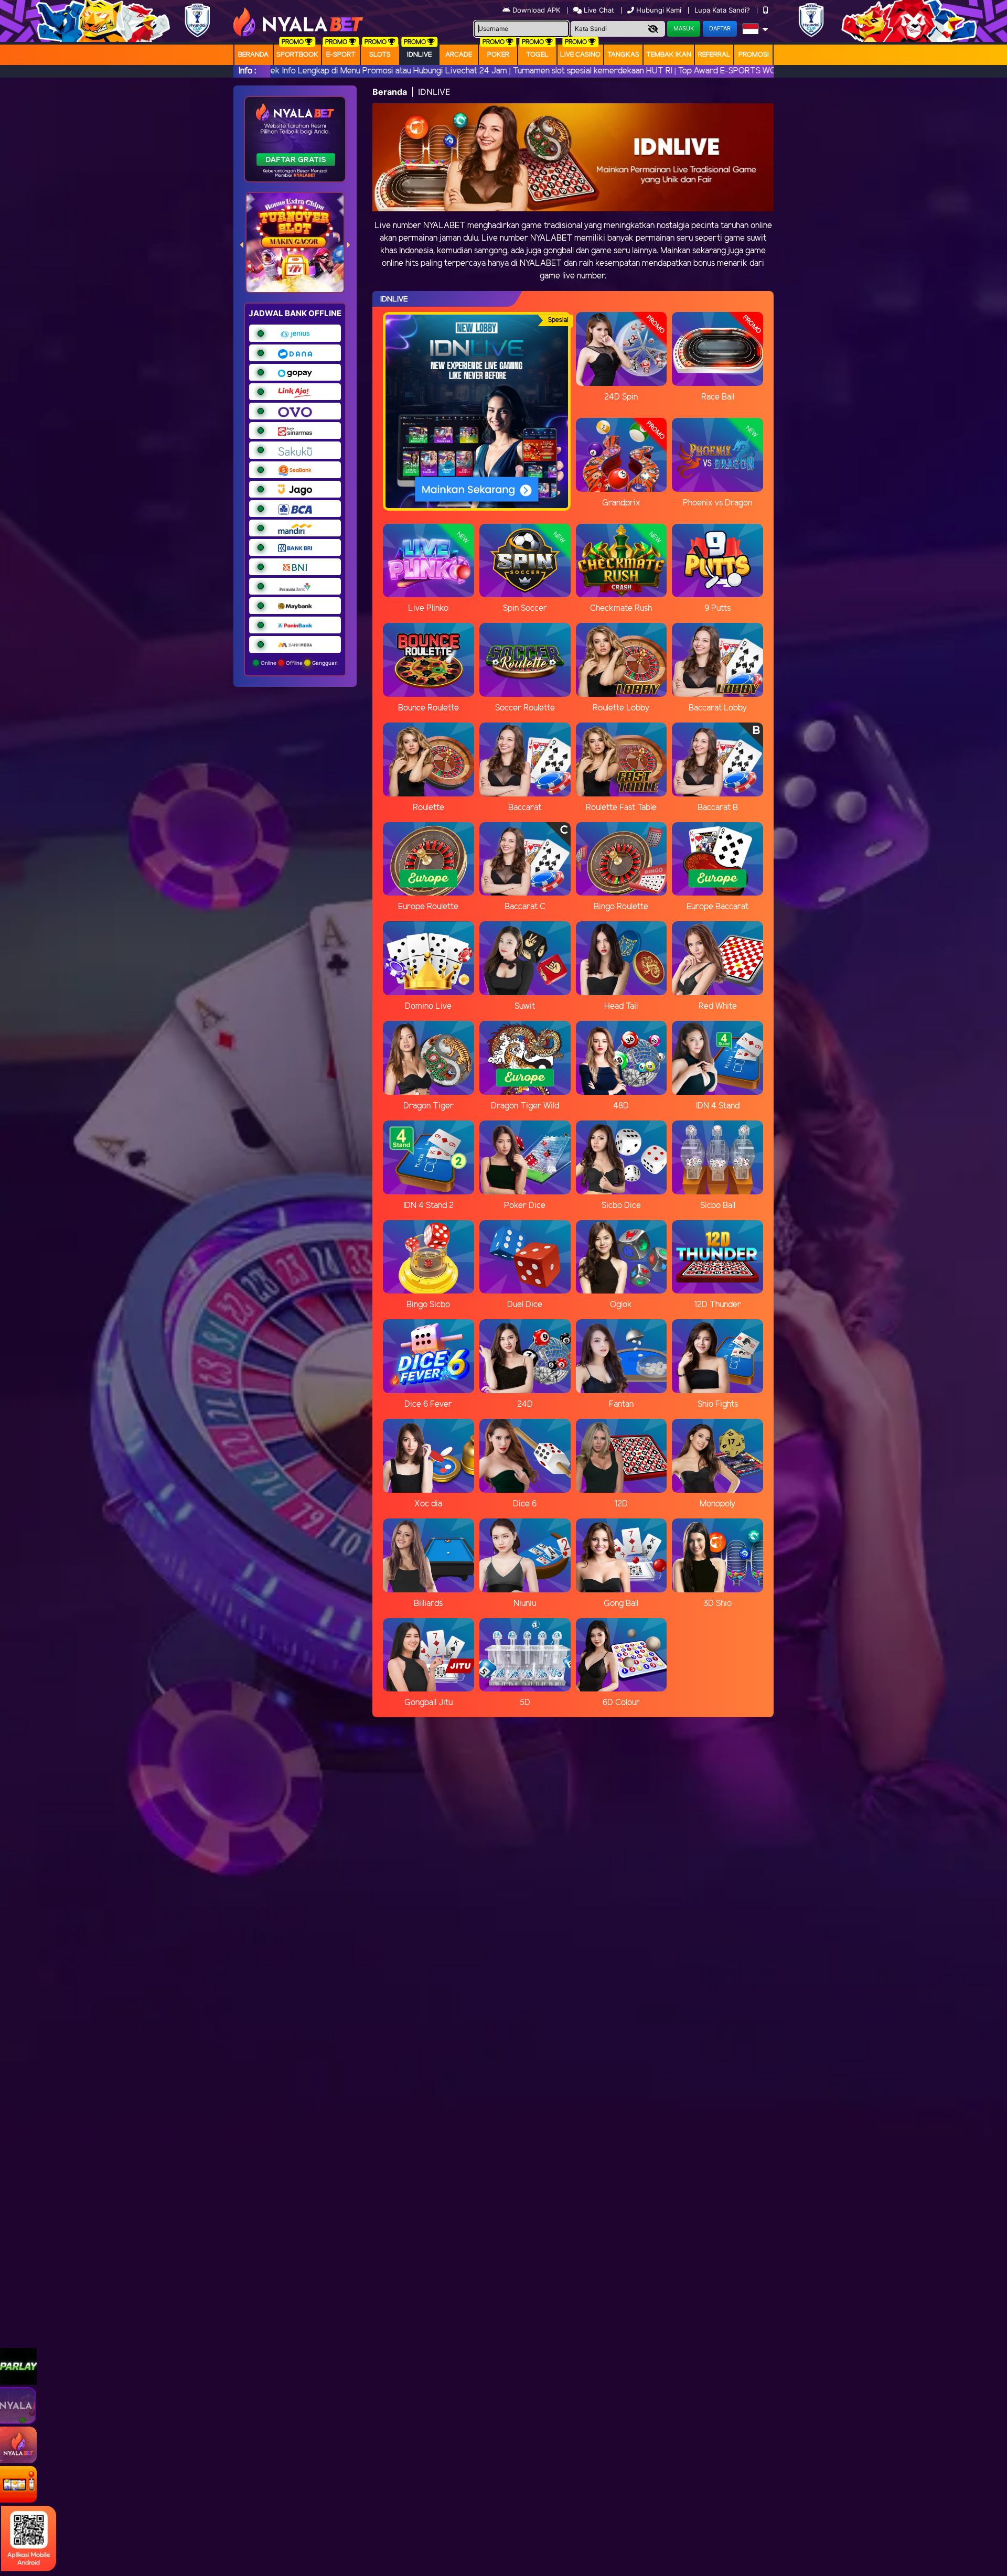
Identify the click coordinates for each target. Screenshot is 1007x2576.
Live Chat (598, 10)
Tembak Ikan (669, 55)
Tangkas (623, 55)
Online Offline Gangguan (298, 663)
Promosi (754, 55)
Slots (380, 55)
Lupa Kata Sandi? (723, 10)
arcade (459, 55)
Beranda (253, 55)
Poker (498, 55)
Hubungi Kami (659, 10)
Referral (714, 55)
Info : (247, 71)
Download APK (536, 10)
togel (537, 55)
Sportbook (297, 55)
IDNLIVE (419, 55)
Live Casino (580, 55)
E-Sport (341, 55)
